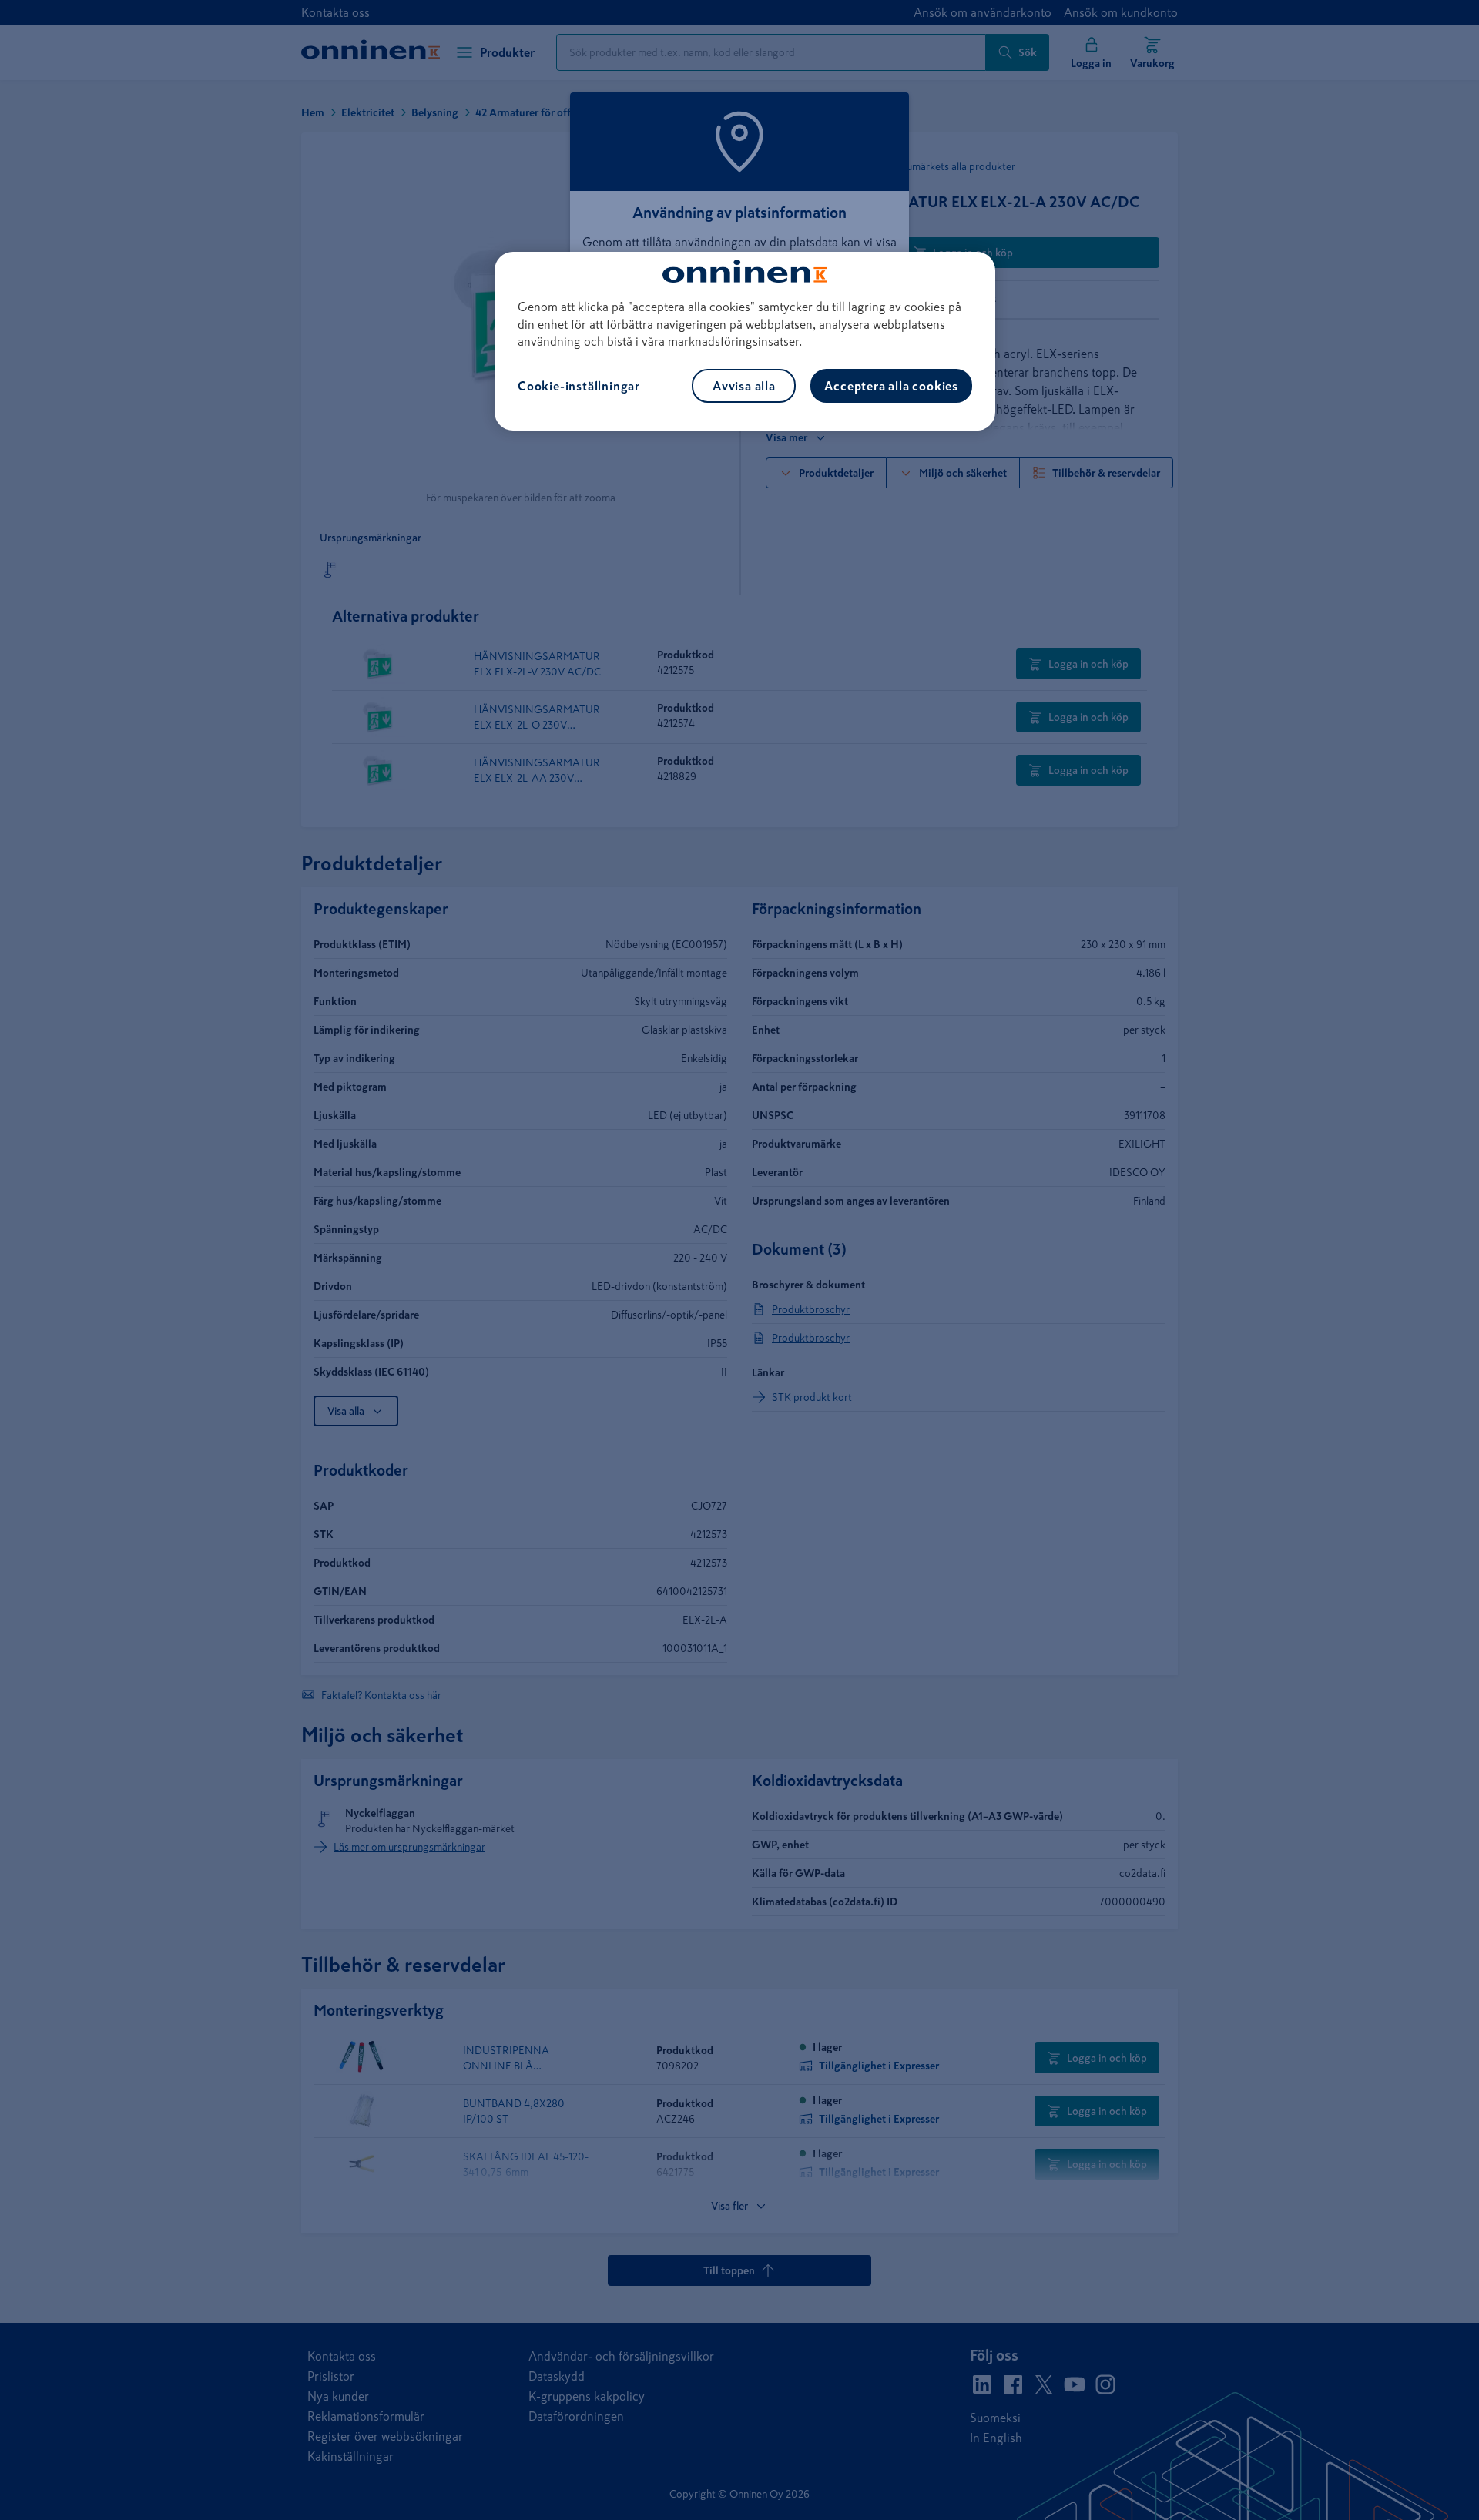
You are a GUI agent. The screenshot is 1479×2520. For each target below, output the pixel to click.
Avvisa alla (744, 386)
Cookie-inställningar (579, 386)
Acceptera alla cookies (891, 386)
